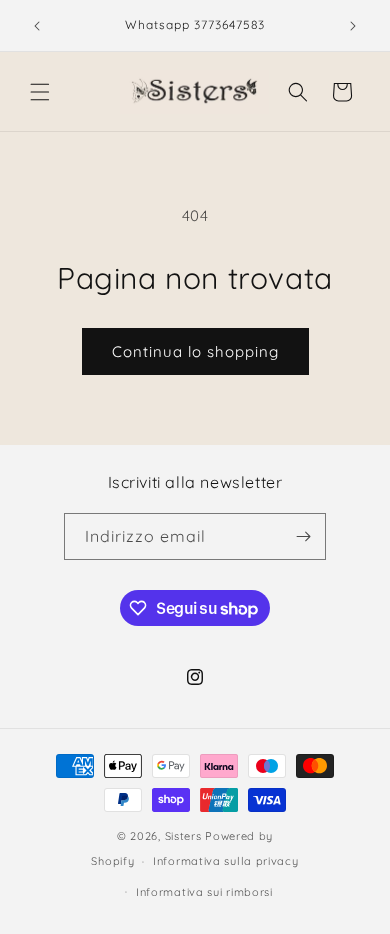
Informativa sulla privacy (226, 861)
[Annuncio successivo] (353, 26)
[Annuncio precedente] (37, 26)
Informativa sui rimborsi (204, 892)
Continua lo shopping (195, 351)
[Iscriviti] (303, 536)
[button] (40, 92)
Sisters (183, 836)
